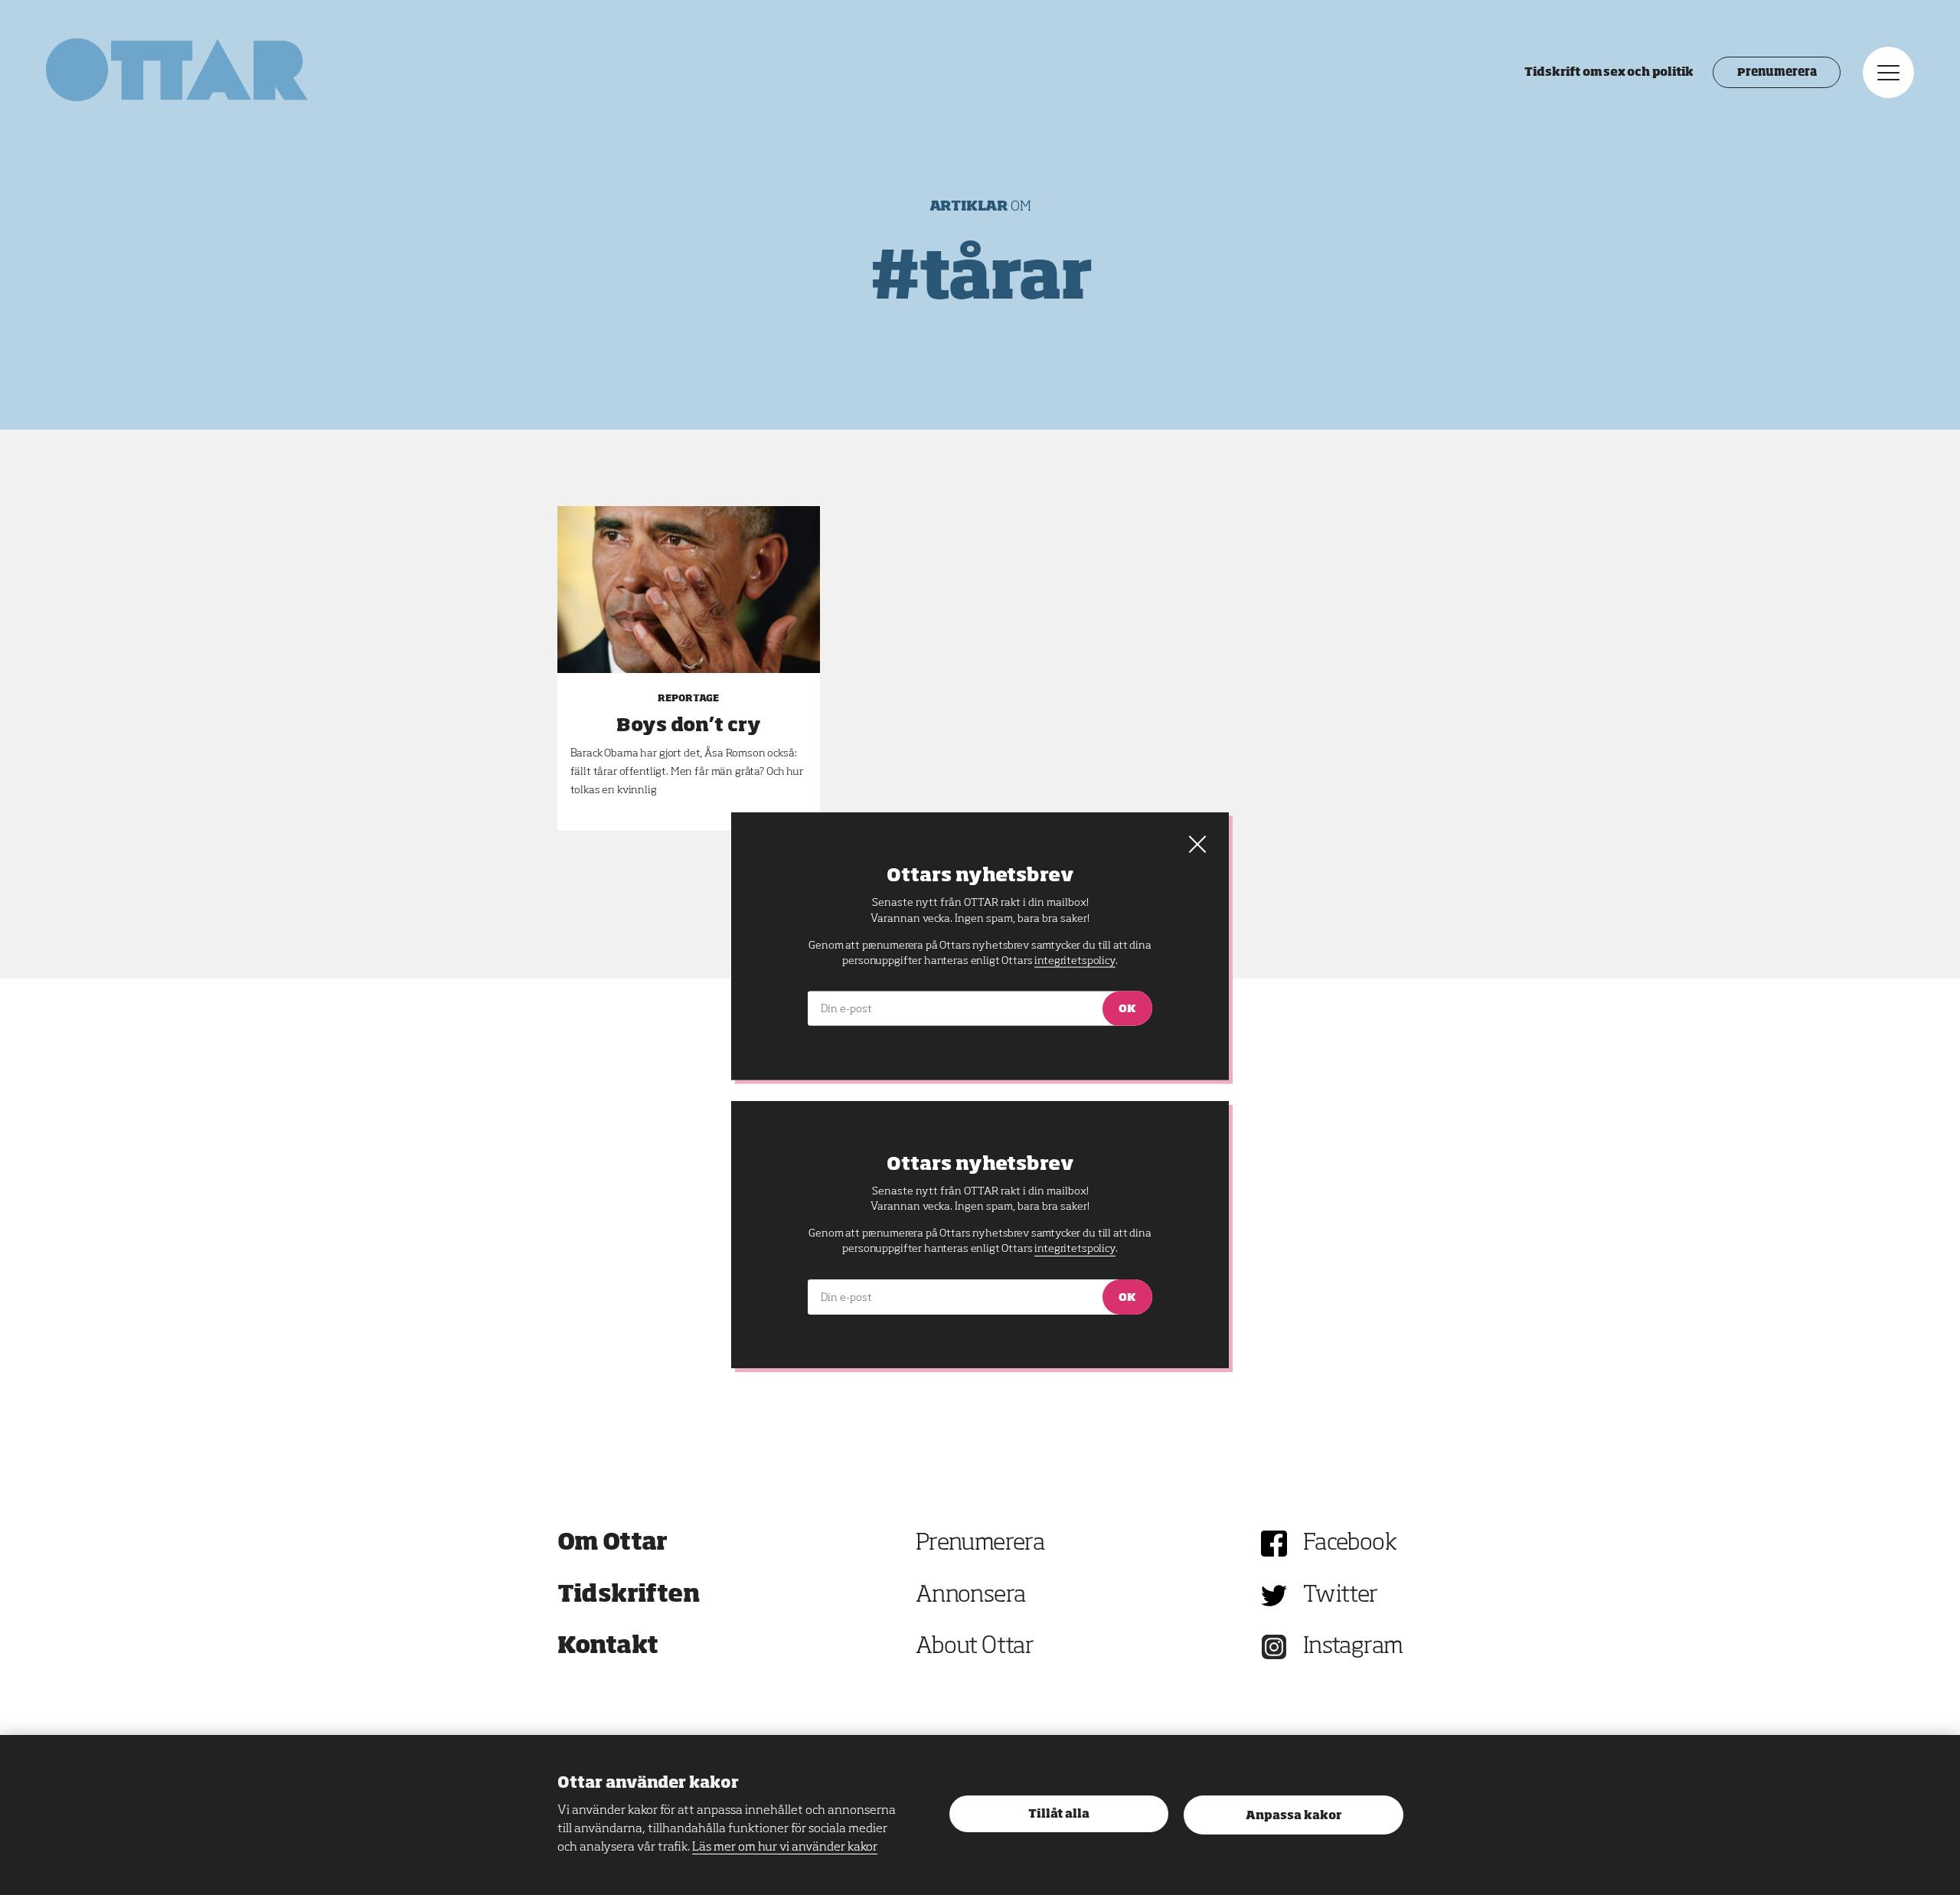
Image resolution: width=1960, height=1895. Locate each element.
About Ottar (975, 1647)
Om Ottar (612, 1544)
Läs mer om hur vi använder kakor (785, 1848)
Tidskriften (629, 1596)
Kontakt (608, 1647)
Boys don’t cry (689, 726)
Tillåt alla (1059, 1814)
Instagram (1353, 1647)
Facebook (1350, 1544)
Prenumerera (1777, 73)
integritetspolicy (1075, 1249)
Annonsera (971, 1596)
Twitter (1341, 1596)
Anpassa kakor (1294, 1816)
